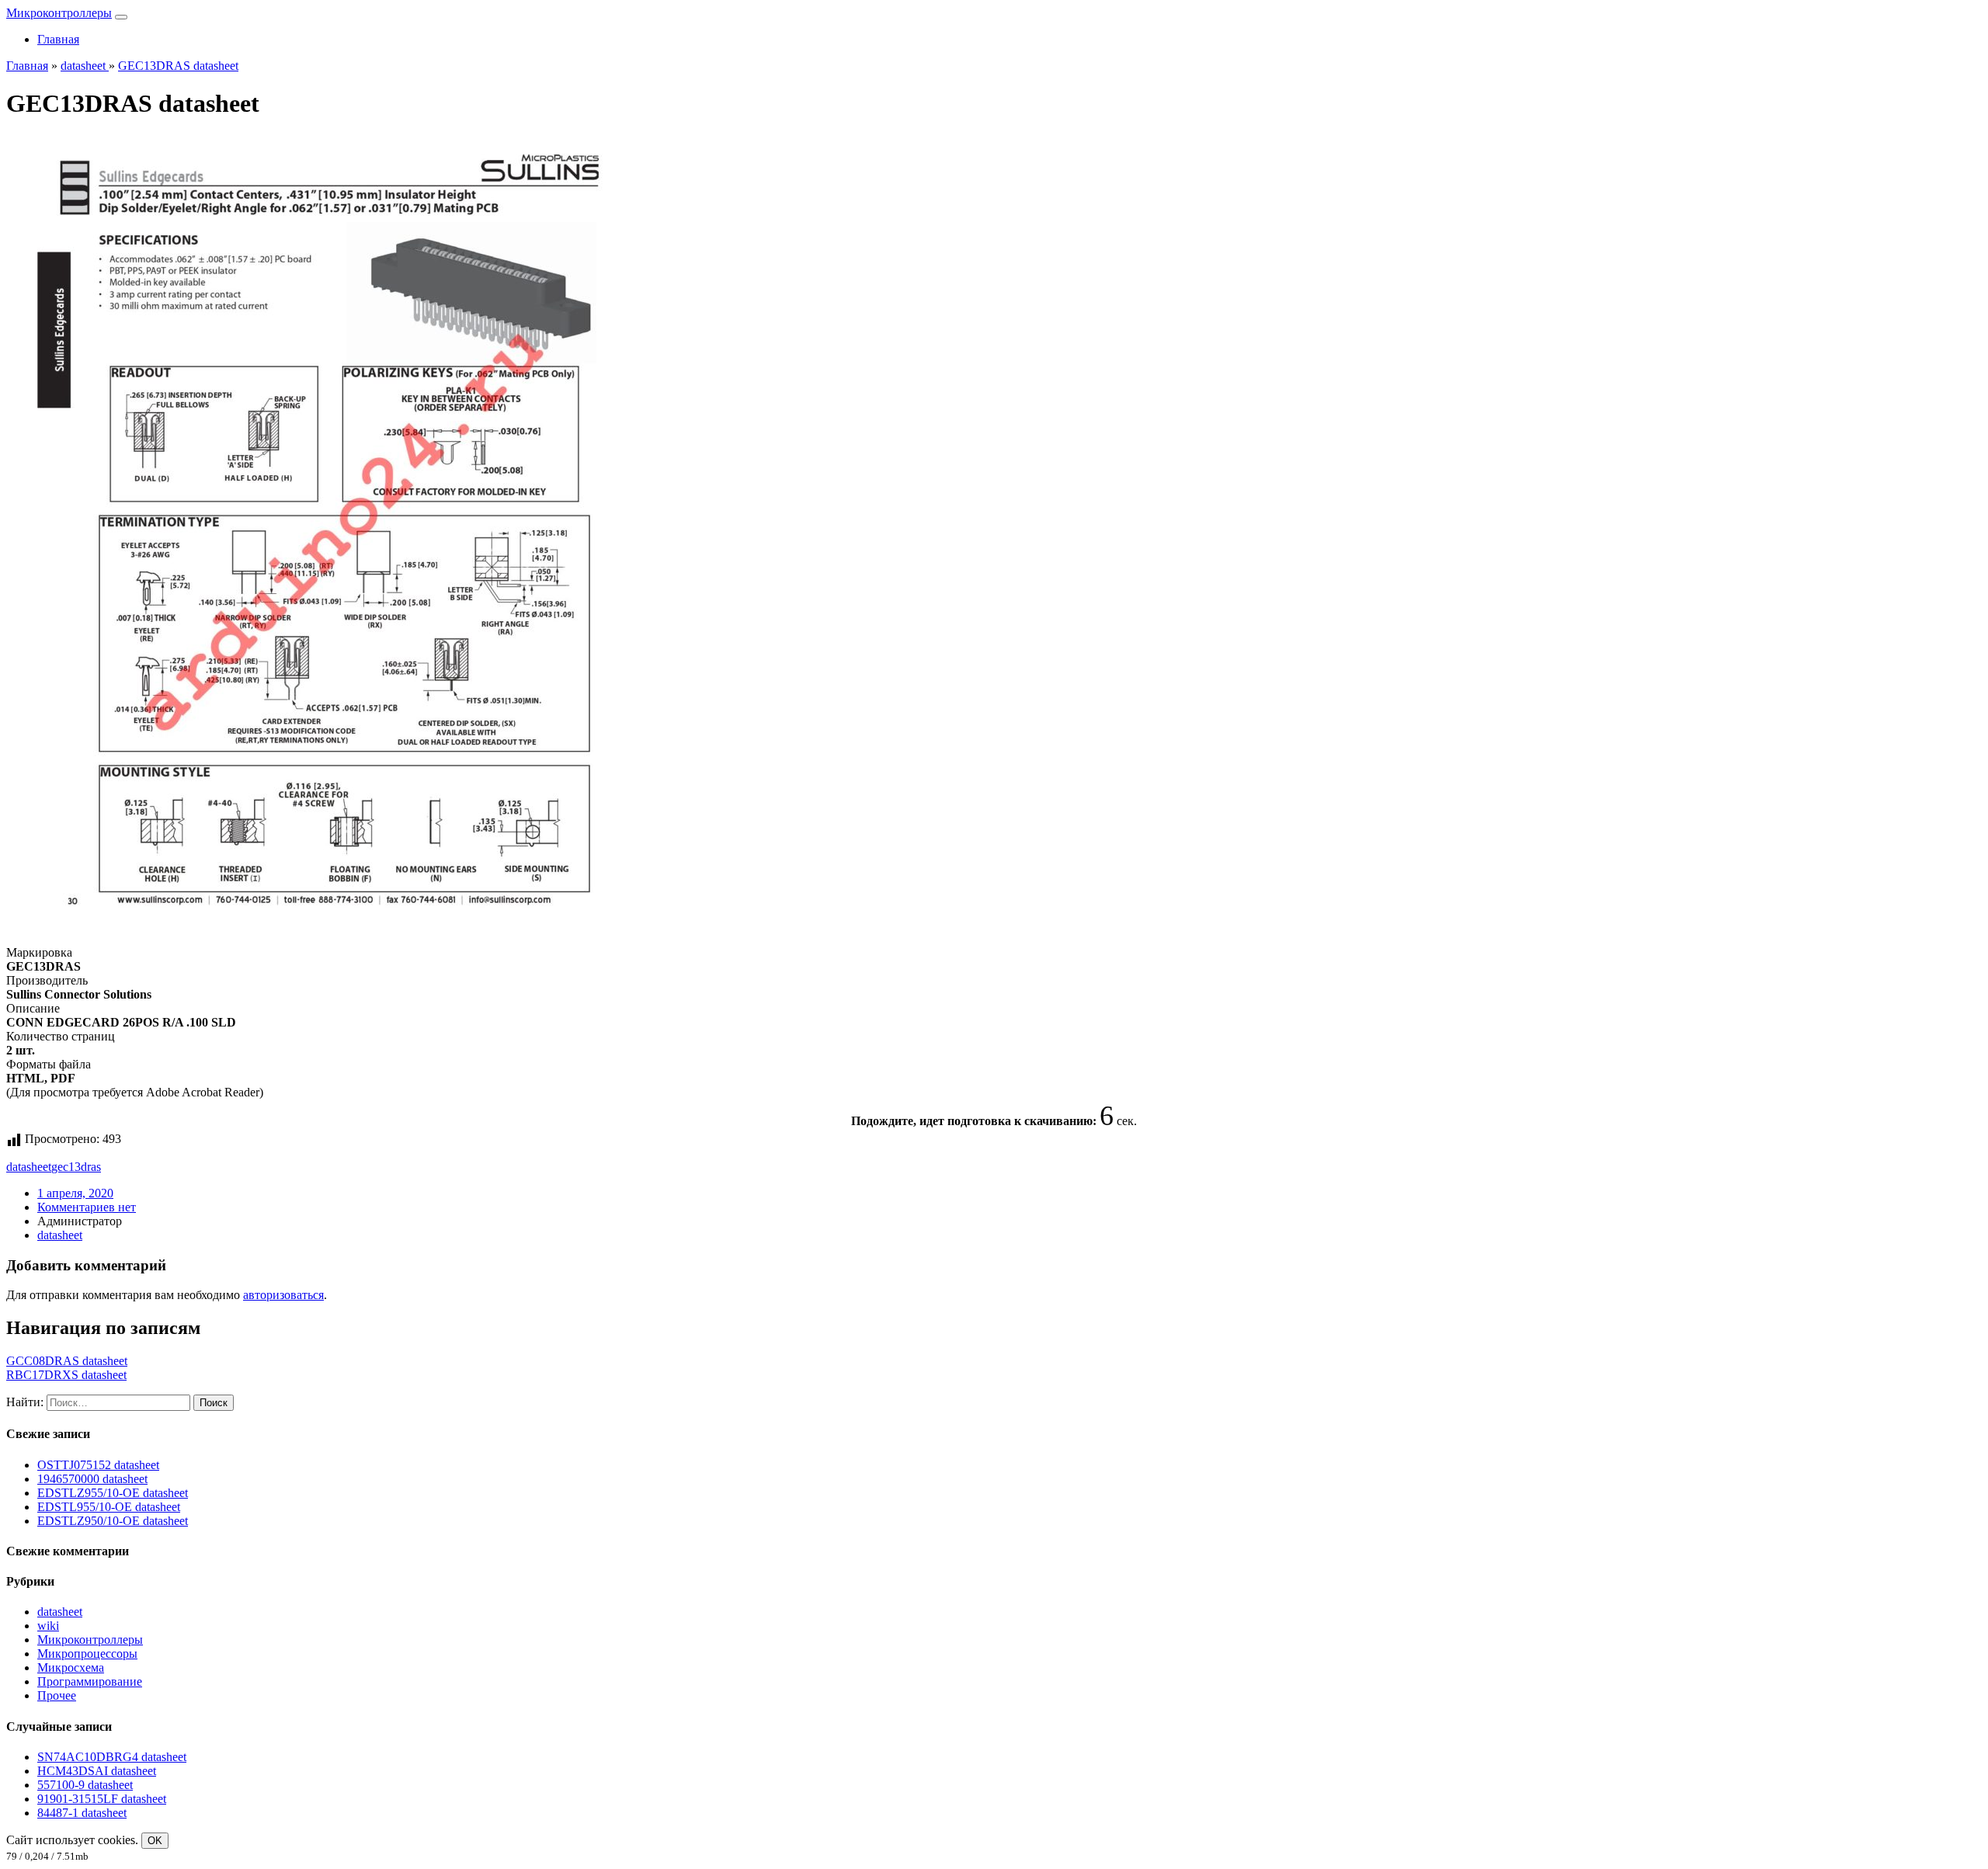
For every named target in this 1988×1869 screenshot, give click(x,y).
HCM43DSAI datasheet (97, 1771)
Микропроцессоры (87, 1654)
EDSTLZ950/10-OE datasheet (113, 1521)
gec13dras (76, 1167)
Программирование (90, 1681)
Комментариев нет (87, 1207)
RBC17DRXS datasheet (66, 1375)
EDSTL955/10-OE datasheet (109, 1507)
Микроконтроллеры (59, 13)
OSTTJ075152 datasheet (98, 1465)
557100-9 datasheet (85, 1785)
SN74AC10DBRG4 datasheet (112, 1757)
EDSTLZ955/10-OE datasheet (113, 1493)
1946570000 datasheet (92, 1479)
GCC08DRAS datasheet (67, 1361)
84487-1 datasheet (82, 1813)
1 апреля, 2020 (75, 1193)
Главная (58, 39)
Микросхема (71, 1668)
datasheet (29, 1167)
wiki (48, 1626)
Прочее (57, 1695)
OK (155, 1841)
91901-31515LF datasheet (102, 1799)
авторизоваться (283, 1295)
